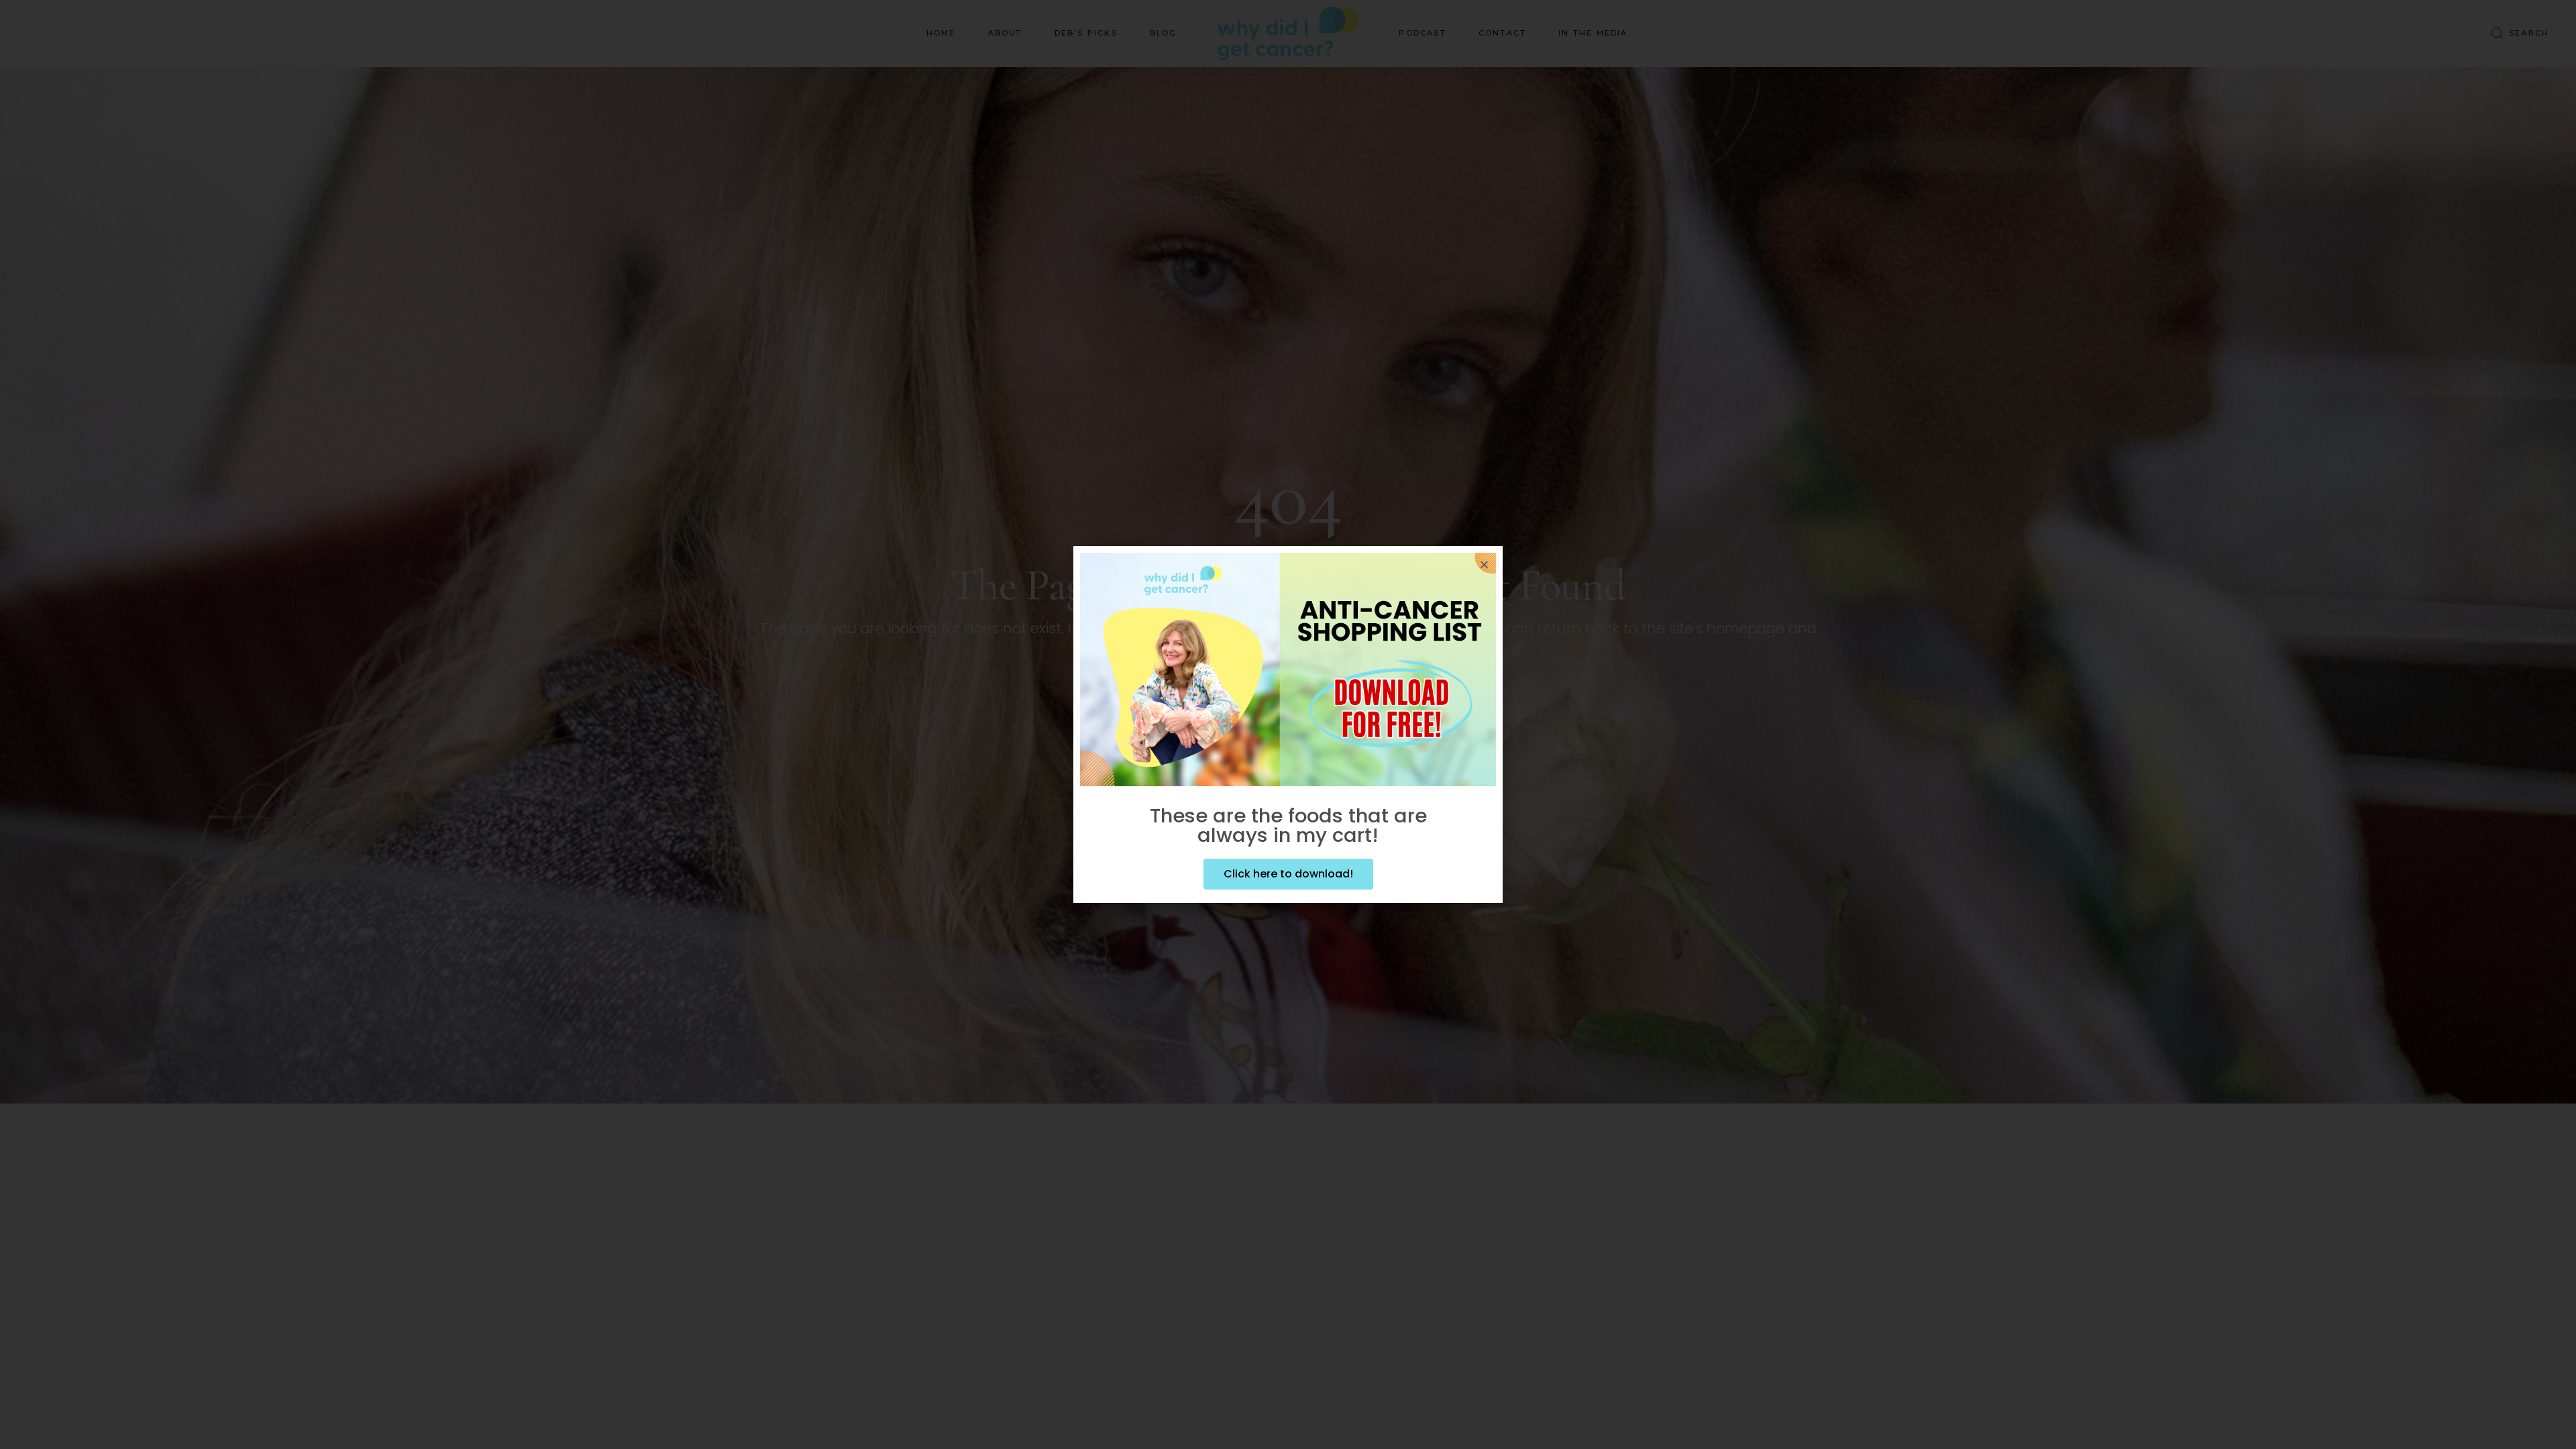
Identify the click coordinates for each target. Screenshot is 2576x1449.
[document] (1288, 724)
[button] (1484, 565)
